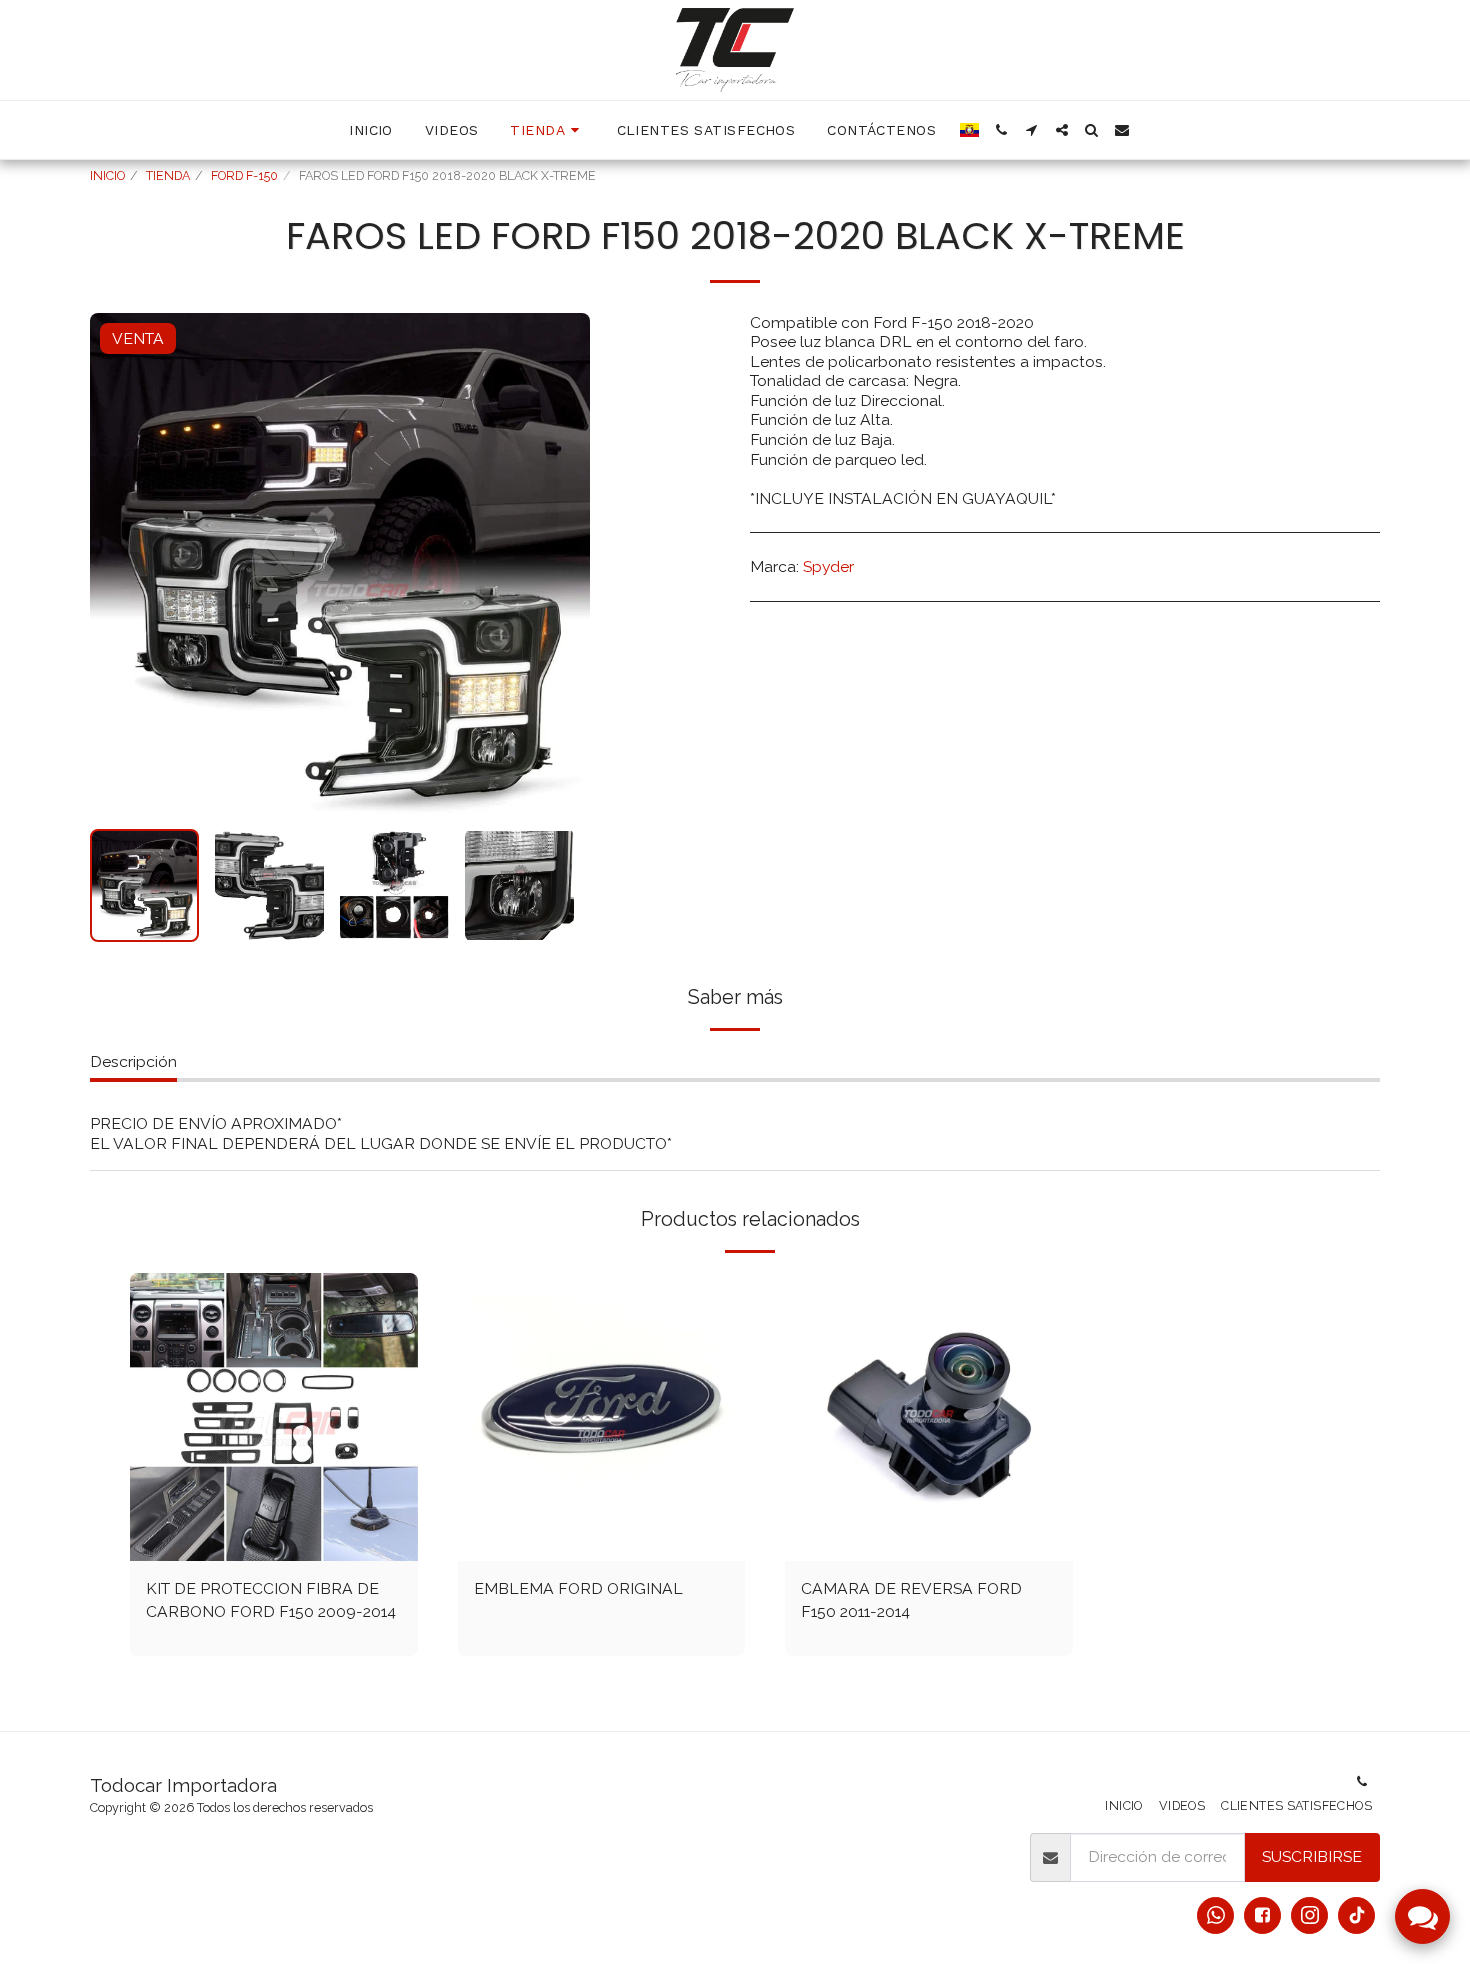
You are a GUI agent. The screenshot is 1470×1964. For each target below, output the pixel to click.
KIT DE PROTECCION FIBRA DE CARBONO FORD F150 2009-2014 (271, 1600)
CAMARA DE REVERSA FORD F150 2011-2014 (911, 1600)
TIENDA (168, 175)
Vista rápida (274, 1538)
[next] (558, 563)
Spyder (828, 566)
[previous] (122, 563)
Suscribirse (1312, 1856)
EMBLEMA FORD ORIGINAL (578, 1588)
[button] (1002, 130)
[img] (274, 1417)
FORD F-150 (244, 175)
